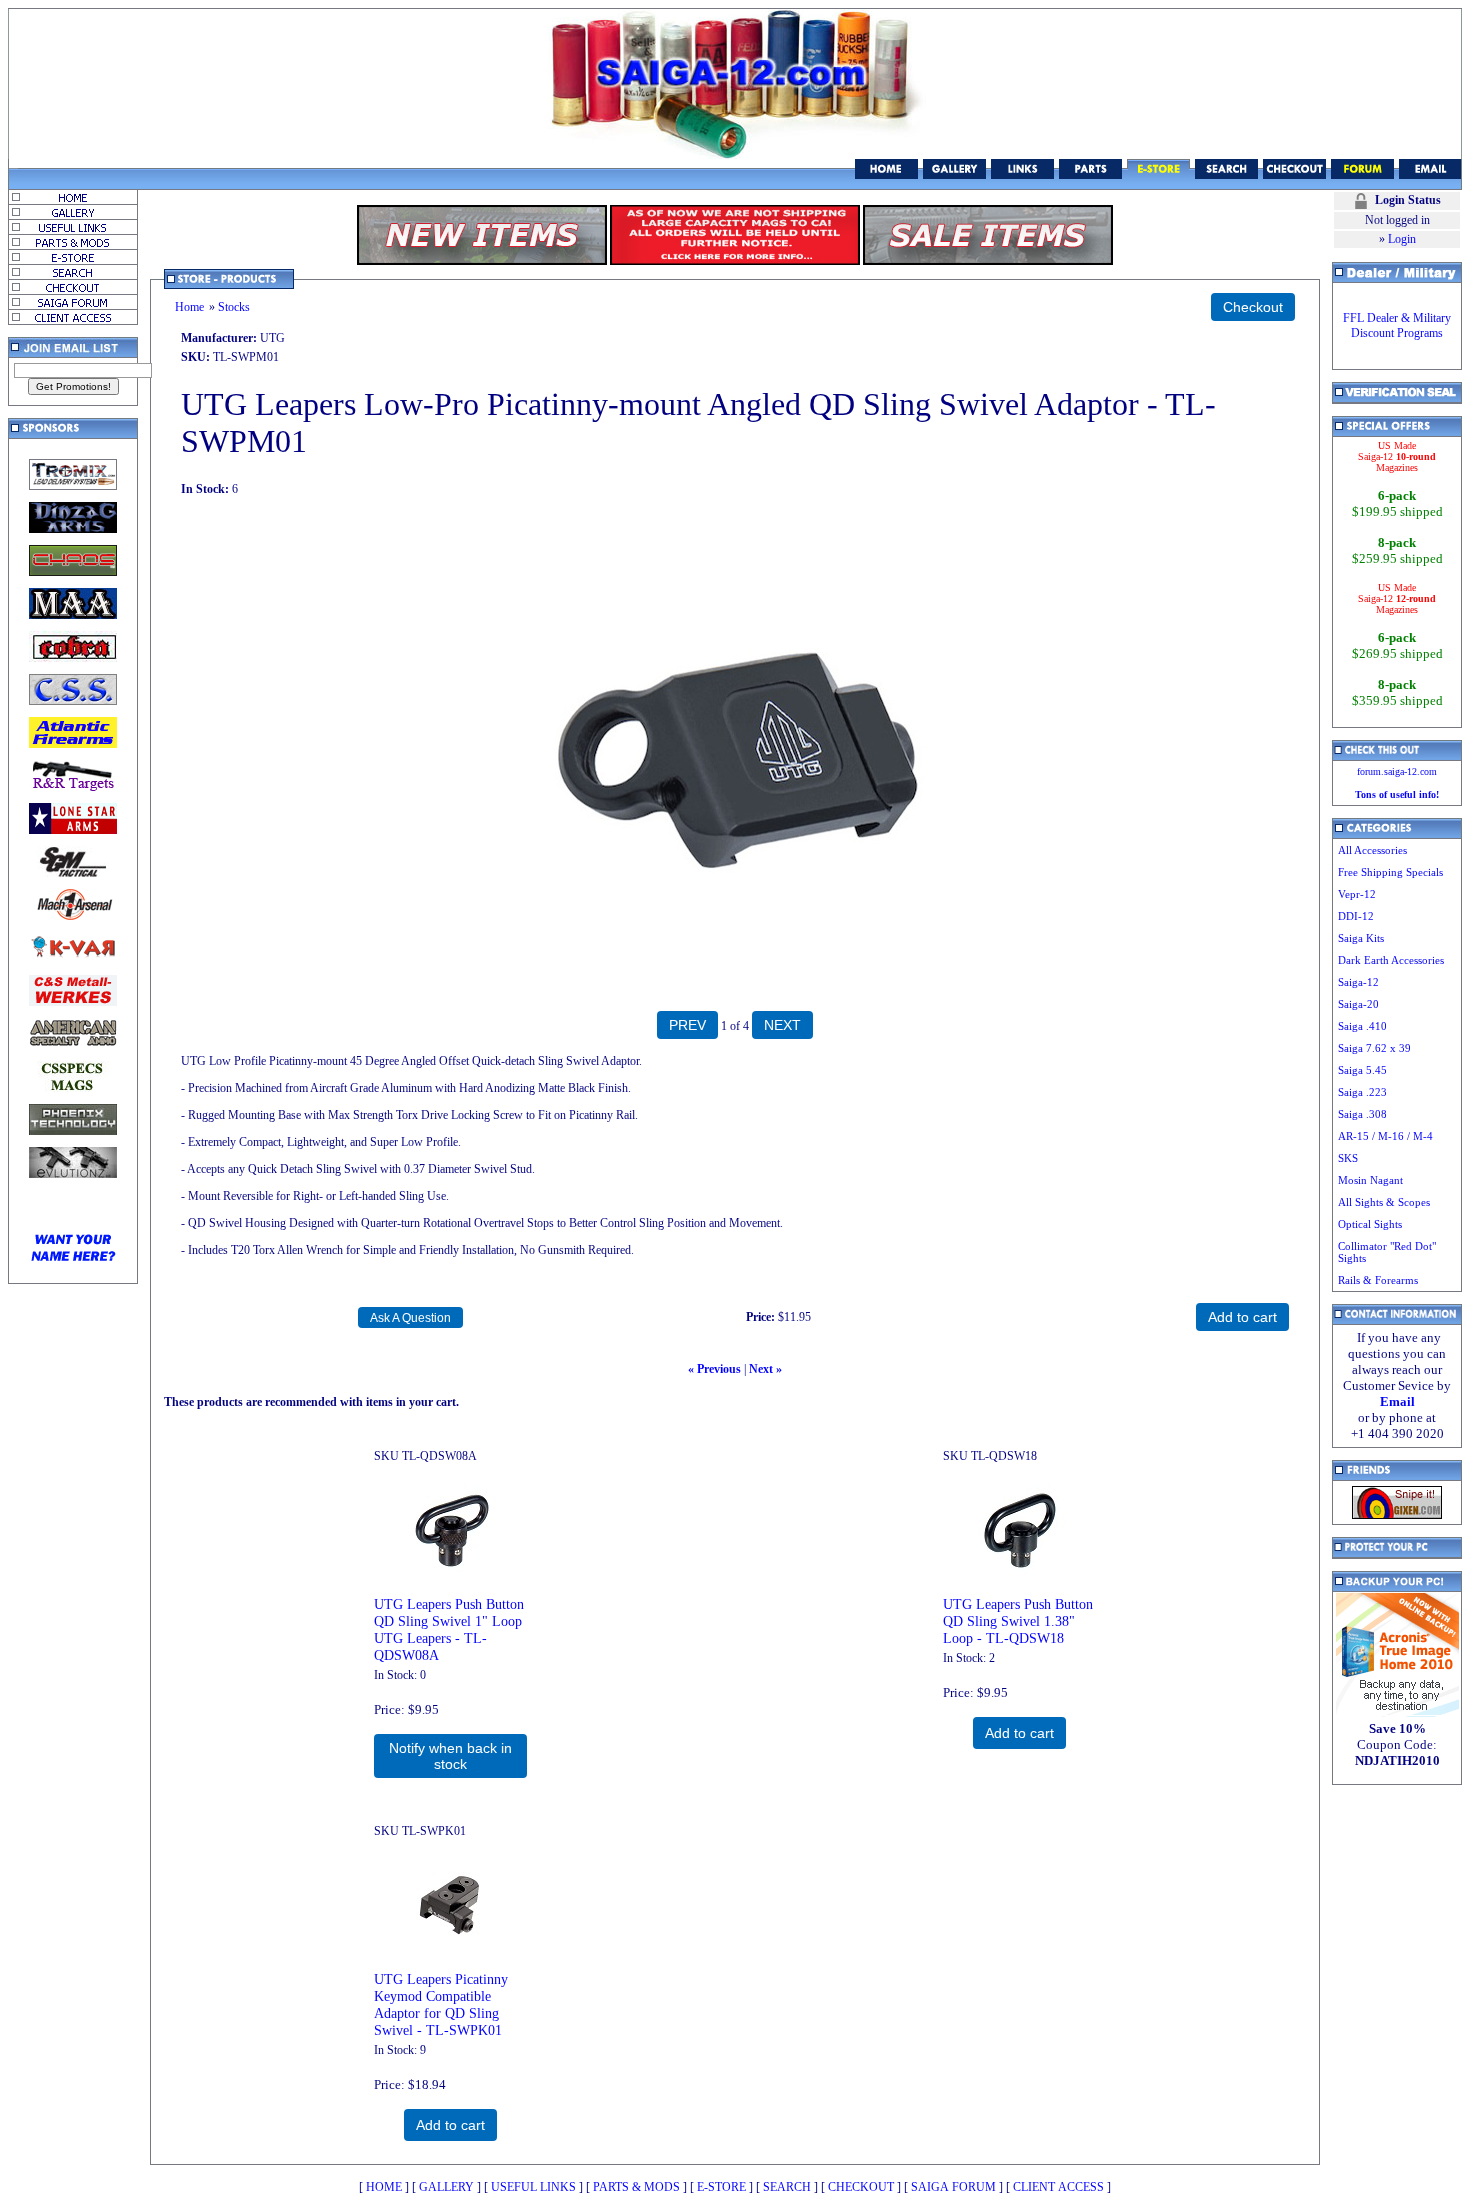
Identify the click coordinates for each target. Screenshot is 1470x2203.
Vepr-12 (1357, 894)
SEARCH (787, 2187)
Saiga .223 (1362, 1092)
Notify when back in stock (450, 1756)
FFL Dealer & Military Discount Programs (1397, 325)
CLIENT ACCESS (1058, 2187)
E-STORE (721, 2187)
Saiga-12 (1358, 982)
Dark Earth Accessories (1391, 960)
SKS (1348, 1158)
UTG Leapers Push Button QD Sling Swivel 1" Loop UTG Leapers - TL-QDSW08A (449, 1629)
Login (1402, 239)
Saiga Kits (1361, 938)
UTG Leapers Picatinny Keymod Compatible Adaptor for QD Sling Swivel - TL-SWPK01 (441, 2004)
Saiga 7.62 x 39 (1374, 1048)
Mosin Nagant (1370, 1180)
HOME (384, 2187)
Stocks (234, 307)
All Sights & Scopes (1384, 1202)
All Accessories (1372, 850)
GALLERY (446, 2187)
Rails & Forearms (1378, 1280)
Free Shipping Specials (1390, 872)
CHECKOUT (861, 2187)
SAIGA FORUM (953, 2187)
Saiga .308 (1362, 1114)
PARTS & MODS (636, 2187)
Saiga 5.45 (1362, 1070)
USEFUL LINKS (533, 2187)
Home (189, 307)
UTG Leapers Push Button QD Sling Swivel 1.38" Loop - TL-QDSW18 (1018, 1621)
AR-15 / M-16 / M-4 (1385, 1136)
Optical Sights (1370, 1224)
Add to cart (1019, 1733)
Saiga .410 (1362, 1026)
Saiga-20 (1358, 1004)
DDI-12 (1356, 916)
